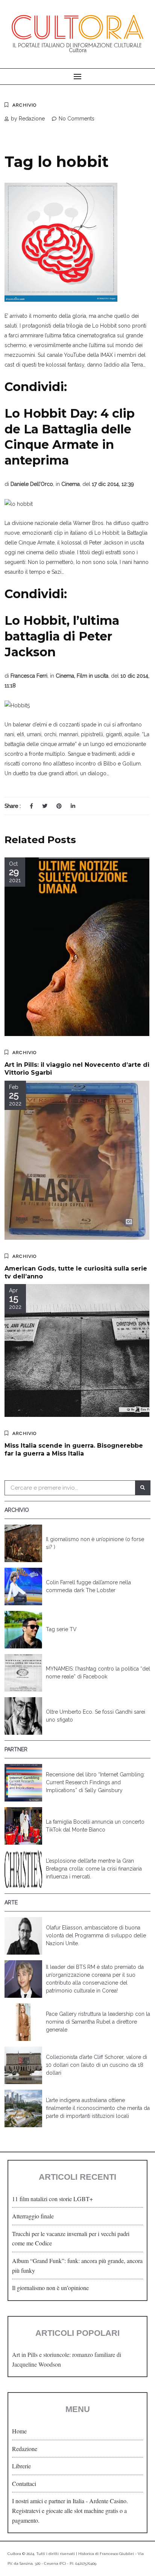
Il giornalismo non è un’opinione (50, 2288)
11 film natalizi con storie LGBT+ (52, 2199)
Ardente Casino (108, 2501)
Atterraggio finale (33, 2216)
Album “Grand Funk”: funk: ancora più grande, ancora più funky (77, 2265)
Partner (16, 1749)
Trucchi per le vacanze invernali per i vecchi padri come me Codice (71, 2238)
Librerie (21, 2466)
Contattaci (24, 2484)
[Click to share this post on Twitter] (45, 806)
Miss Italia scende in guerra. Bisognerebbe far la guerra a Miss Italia (74, 1450)
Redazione (25, 2449)
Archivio (25, 105)
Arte (11, 1902)
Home (19, 2431)
